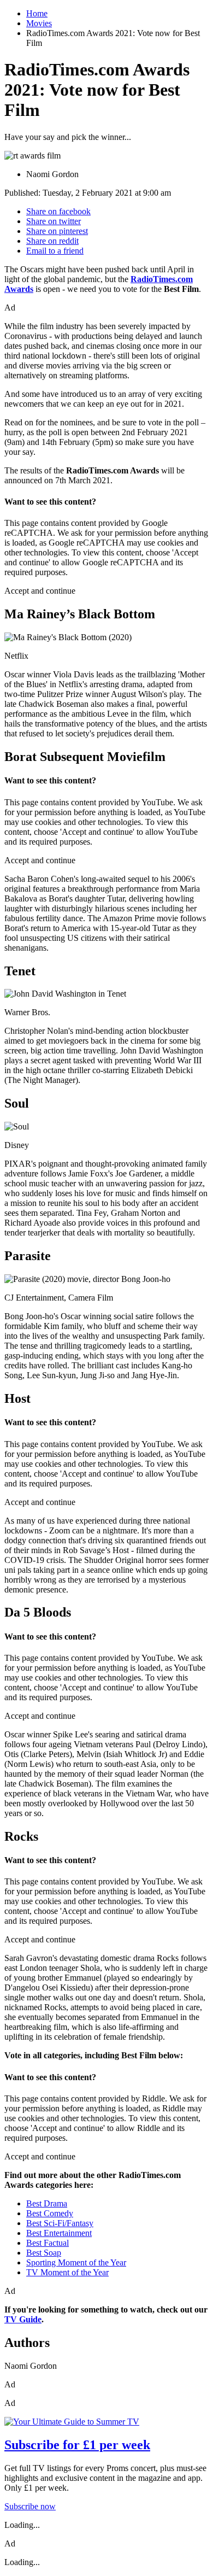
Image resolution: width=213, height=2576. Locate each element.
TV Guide (23, 2319)
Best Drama (47, 2203)
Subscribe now (30, 2506)
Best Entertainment (59, 2233)
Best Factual (48, 2243)
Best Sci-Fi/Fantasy (60, 2223)
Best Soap (44, 2253)
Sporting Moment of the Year (76, 2262)
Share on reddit (52, 241)
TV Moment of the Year (67, 2272)
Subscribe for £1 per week (77, 2445)
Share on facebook (58, 211)
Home (37, 13)
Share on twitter (54, 221)
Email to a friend (55, 251)
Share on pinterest (57, 231)
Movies (39, 23)
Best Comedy (50, 2213)
